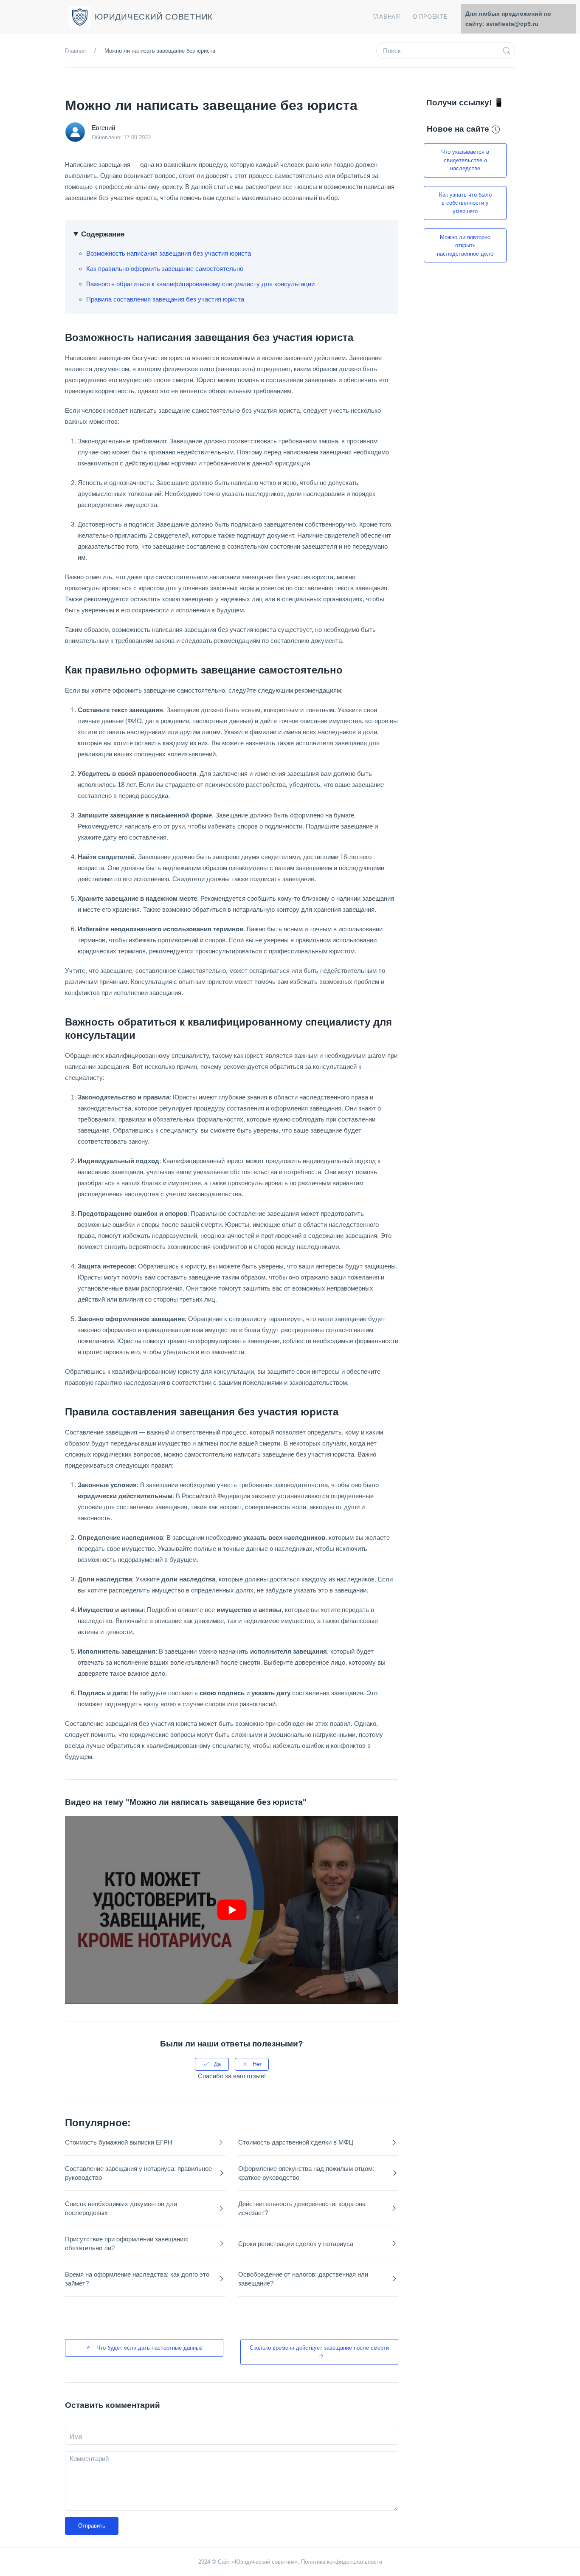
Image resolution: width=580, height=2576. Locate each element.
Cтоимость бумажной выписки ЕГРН (119, 2142)
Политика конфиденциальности (342, 2562)
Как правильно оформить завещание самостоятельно (165, 269)
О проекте (430, 17)
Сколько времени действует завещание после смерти (319, 2348)
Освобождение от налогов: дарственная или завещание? (303, 2279)
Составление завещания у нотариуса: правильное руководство (138, 2173)
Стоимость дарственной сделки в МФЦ (296, 2142)
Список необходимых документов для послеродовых (121, 2208)
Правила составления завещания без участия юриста (165, 299)
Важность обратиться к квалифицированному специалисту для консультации (200, 284)
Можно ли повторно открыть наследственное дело (465, 245)
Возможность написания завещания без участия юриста (169, 253)
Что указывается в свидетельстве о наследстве (465, 160)
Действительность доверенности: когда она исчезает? (302, 2208)
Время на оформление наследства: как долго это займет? (137, 2279)
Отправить (92, 2526)
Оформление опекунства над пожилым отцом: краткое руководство (306, 2173)
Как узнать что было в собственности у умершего (465, 203)
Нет (257, 2064)
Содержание (103, 234)
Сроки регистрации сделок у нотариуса (296, 2244)
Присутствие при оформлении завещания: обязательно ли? (127, 2243)
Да (217, 2064)
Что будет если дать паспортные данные (149, 2348)
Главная (386, 17)
